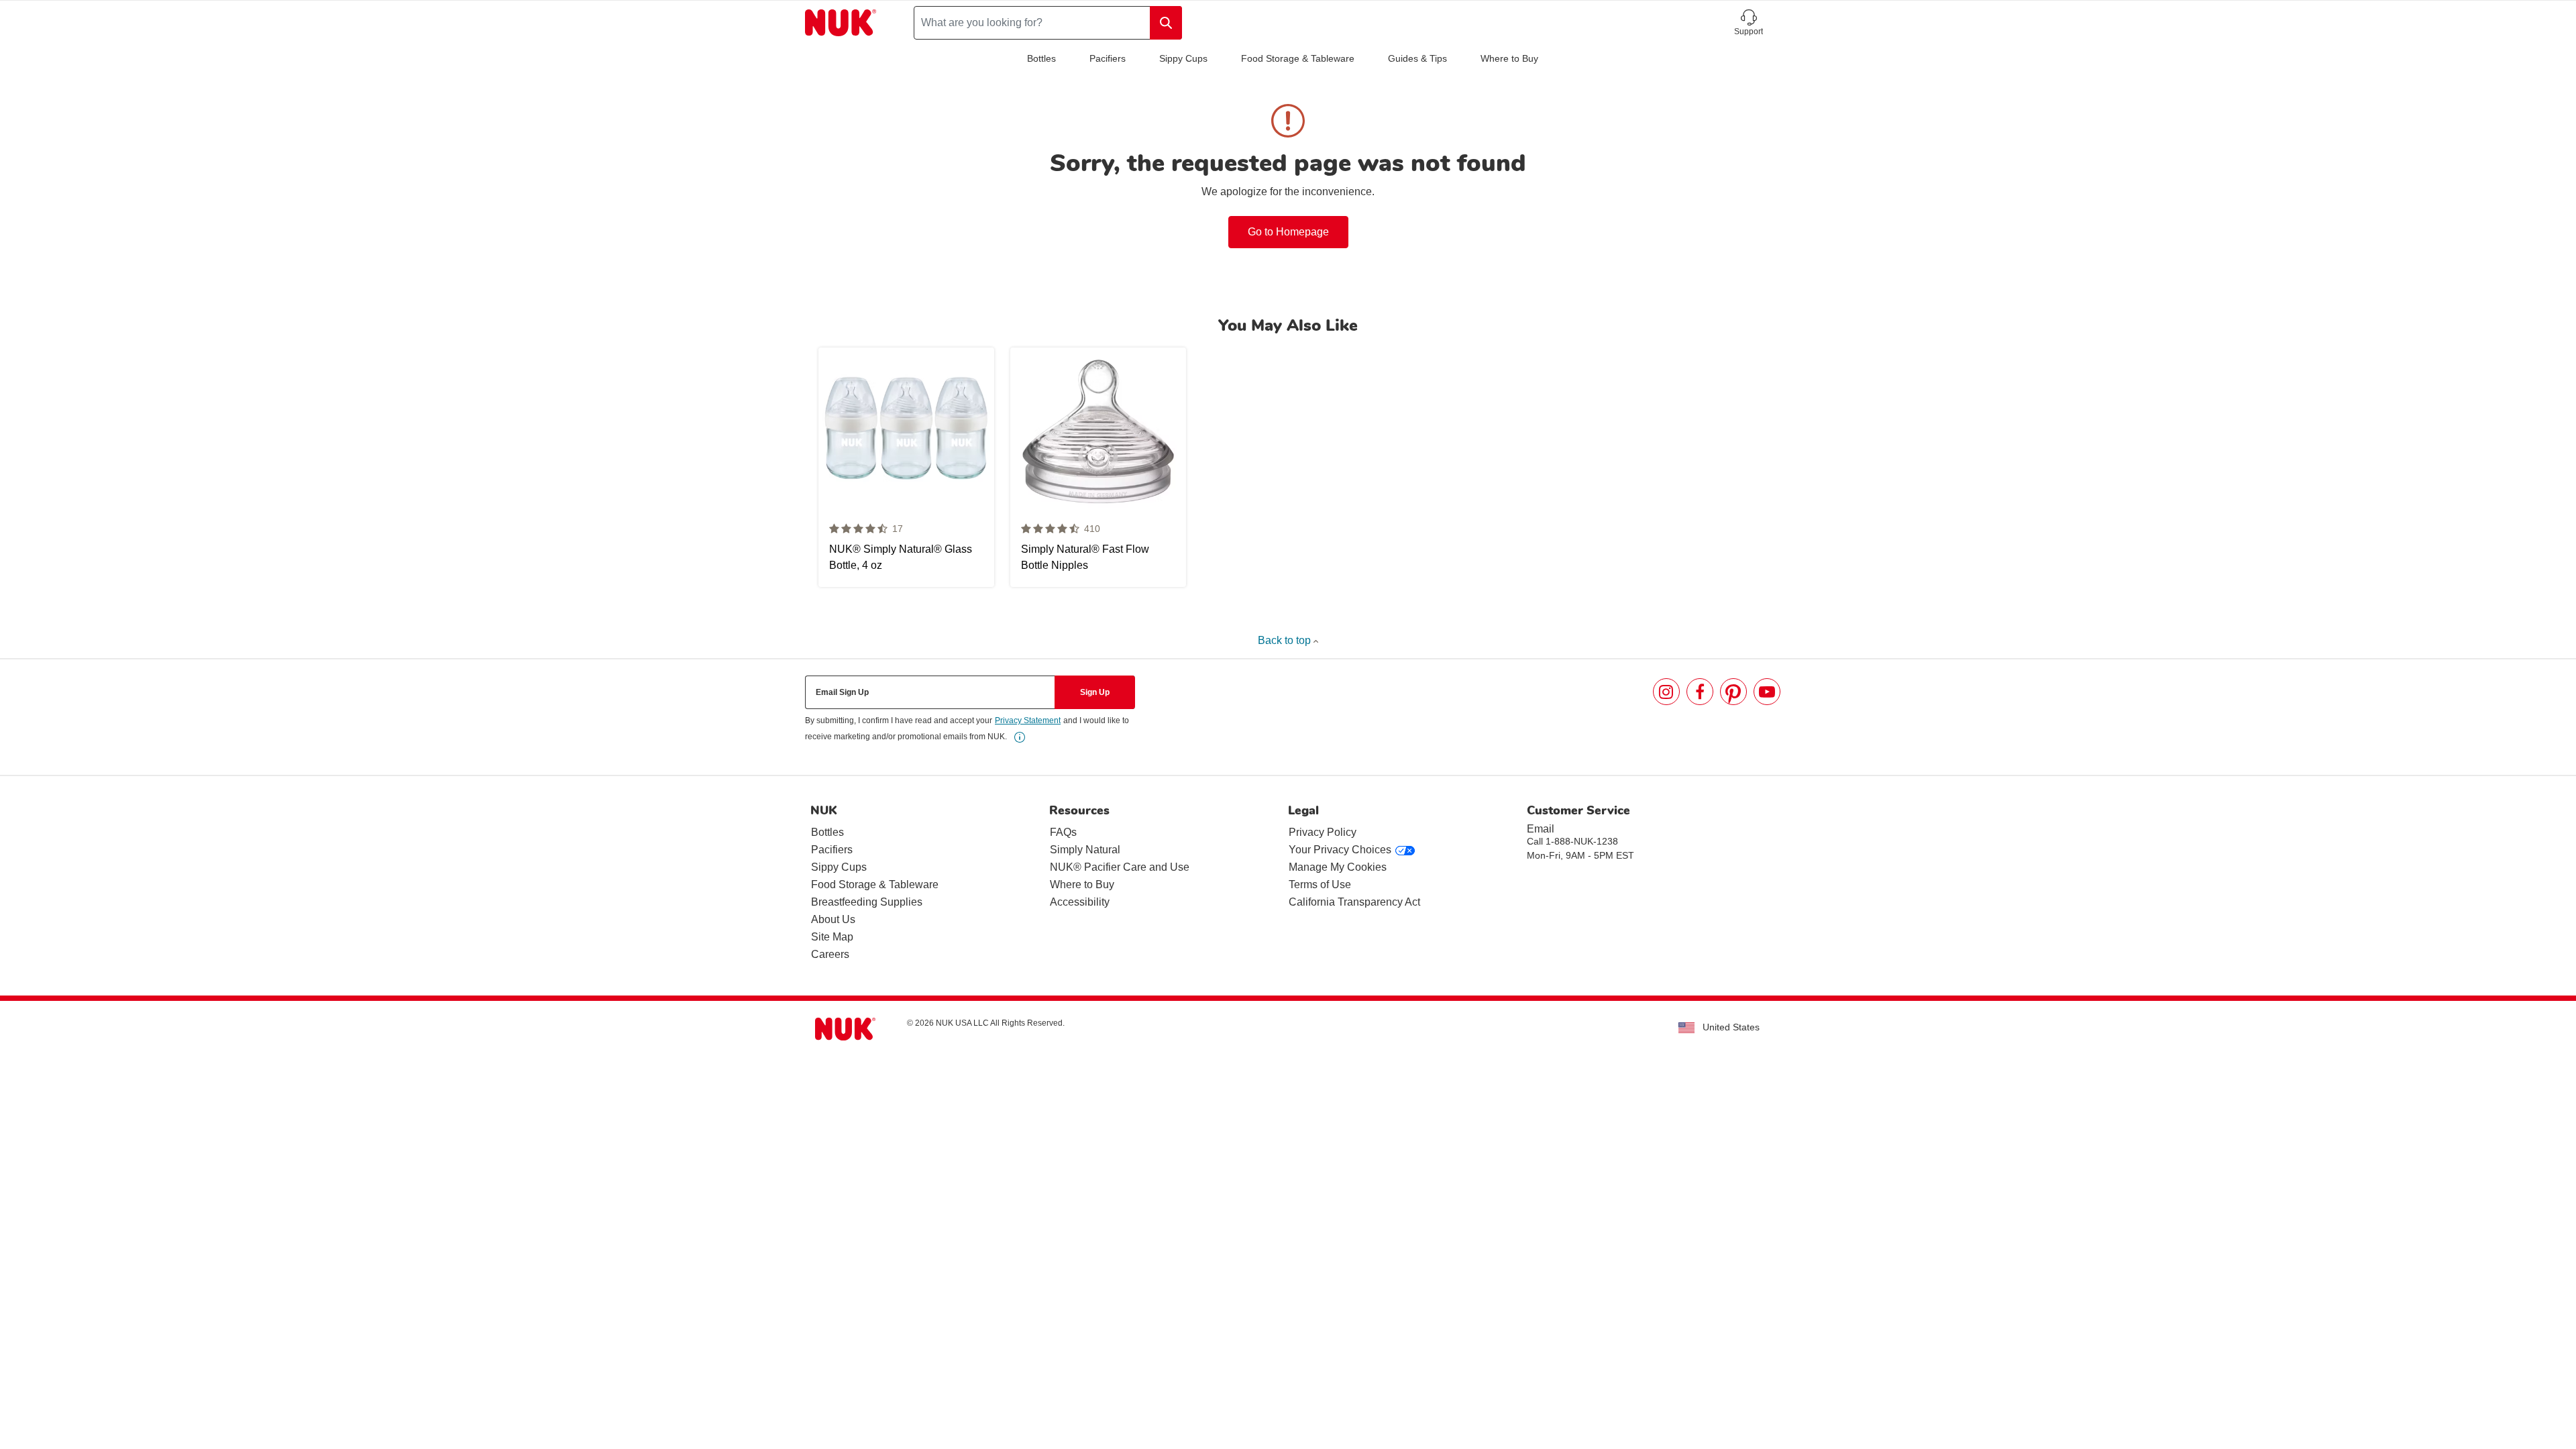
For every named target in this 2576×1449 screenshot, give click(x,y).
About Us (833, 919)
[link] (1020, 737)
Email (1541, 829)
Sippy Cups (1183, 58)
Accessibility (1080, 902)
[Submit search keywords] (1166, 23)
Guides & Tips (1417, 58)
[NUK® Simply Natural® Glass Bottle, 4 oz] (906, 467)
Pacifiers (1108, 58)
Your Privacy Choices (1340, 850)
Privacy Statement (1028, 720)
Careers (830, 954)
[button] (1749, 23)
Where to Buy (1509, 58)
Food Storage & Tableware (1298, 58)
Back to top (1286, 640)
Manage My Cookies (1338, 867)
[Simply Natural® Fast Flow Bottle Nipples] (1098, 467)
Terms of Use (1320, 884)
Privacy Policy (1323, 832)
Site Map (832, 937)
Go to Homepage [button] (1288, 232)
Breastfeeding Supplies (867, 902)
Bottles (1041, 58)
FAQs (1063, 832)
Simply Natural (1085, 850)
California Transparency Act (1354, 902)
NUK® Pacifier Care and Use (1120, 867)
